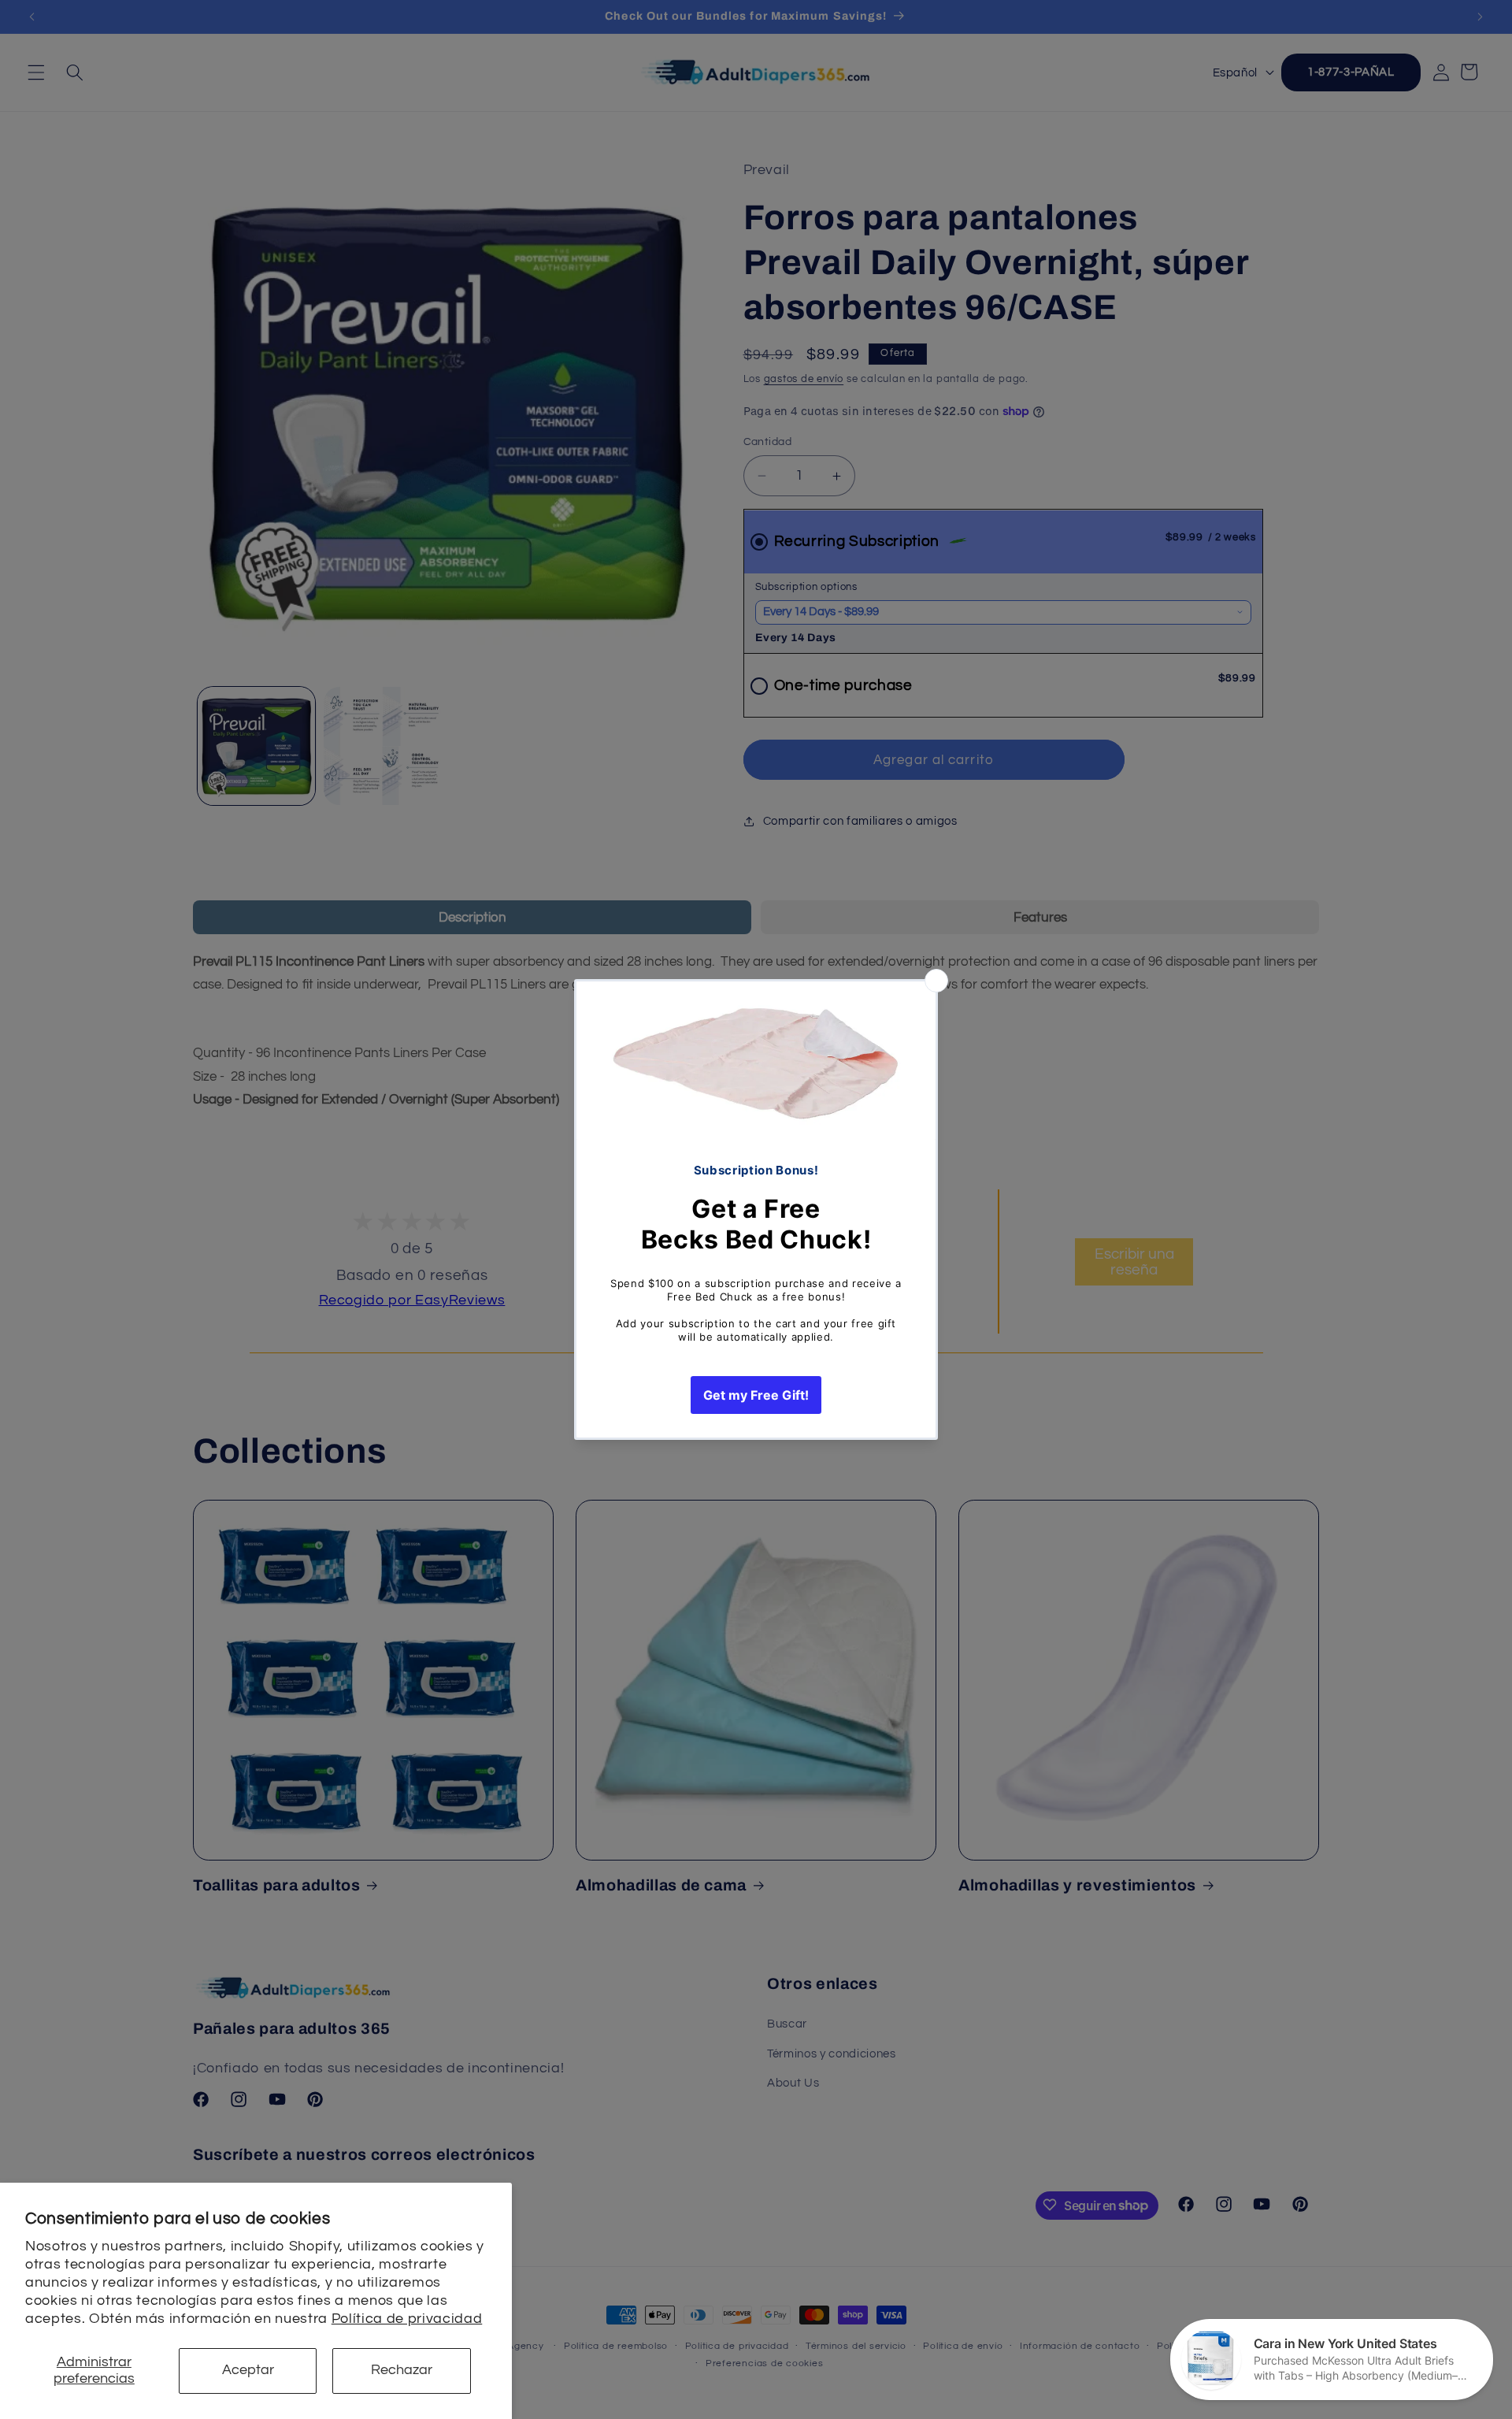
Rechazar (402, 2370)
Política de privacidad (407, 2319)
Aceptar (248, 2370)
